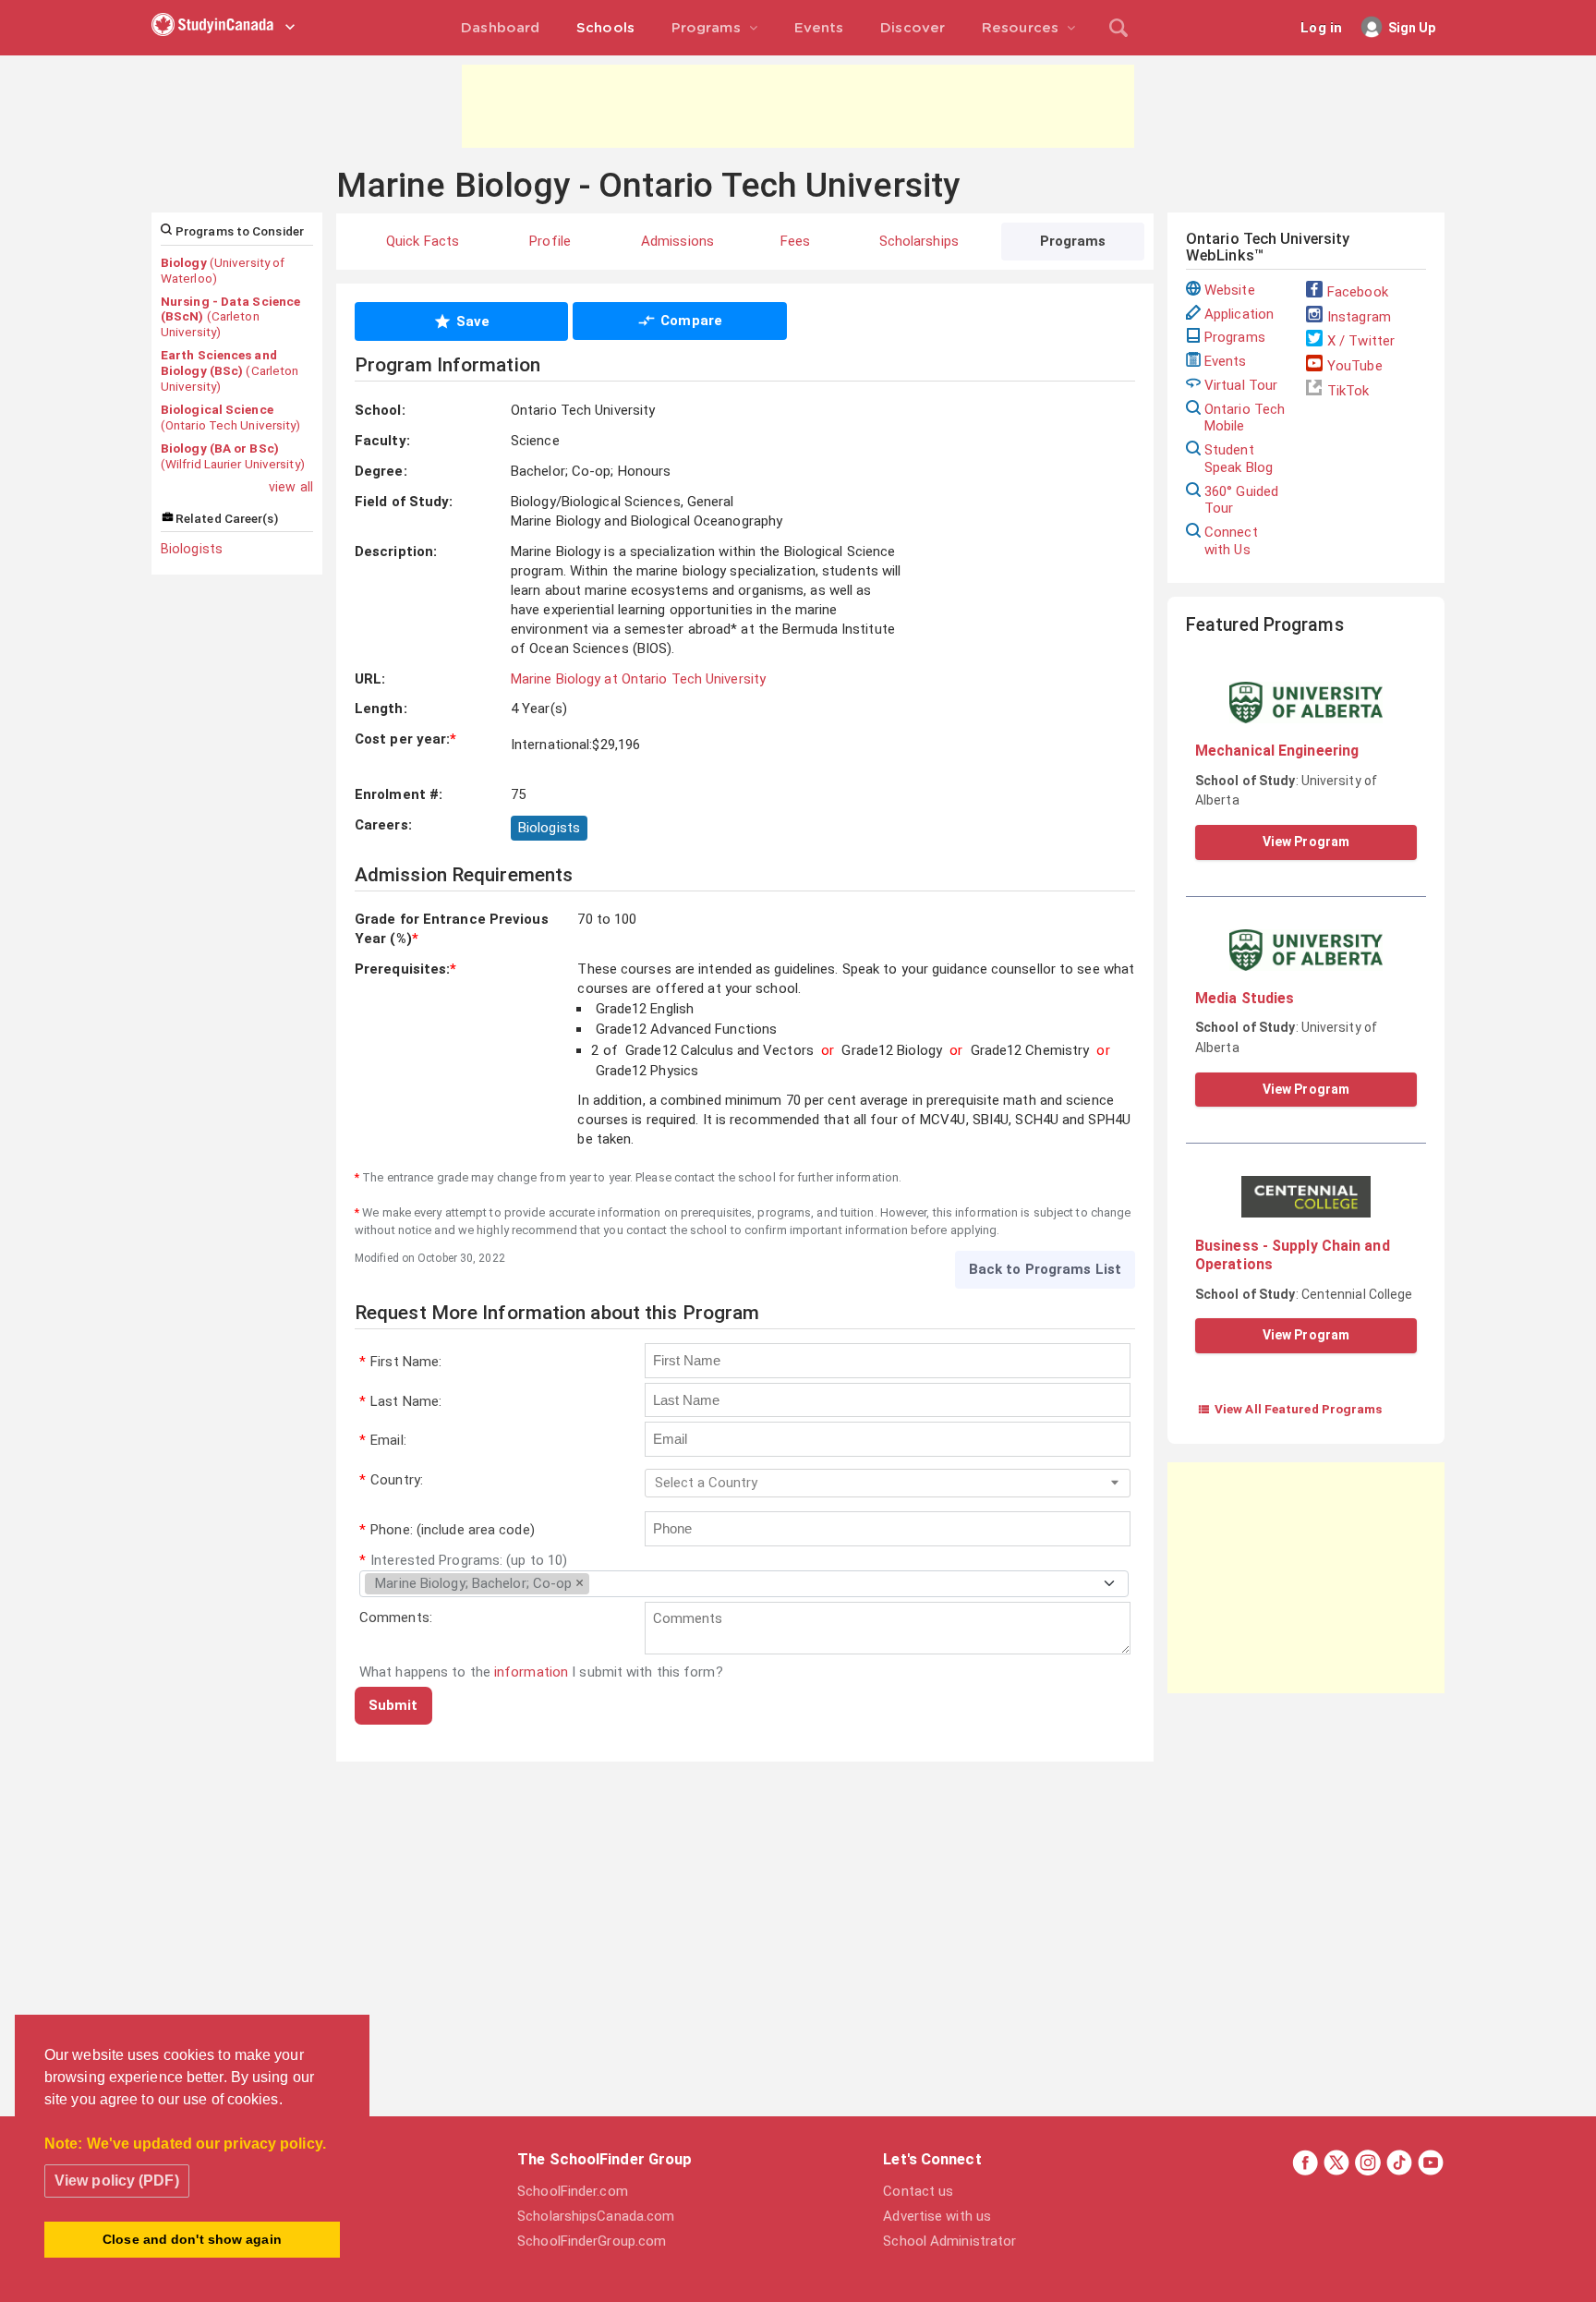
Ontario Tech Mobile (1245, 418)
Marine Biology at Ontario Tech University (638, 679)
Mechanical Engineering (1277, 751)
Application (1239, 314)
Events (1226, 361)
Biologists (192, 549)
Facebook (1358, 292)
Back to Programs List (1045, 1269)
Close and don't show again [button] (192, 2239)
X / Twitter (1361, 341)
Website (1230, 290)
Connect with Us (1231, 541)
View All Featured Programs (1290, 1409)
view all (291, 487)
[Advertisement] (798, 106)
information (531, 1672)
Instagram (1359, 317)
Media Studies (1245, 998)
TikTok (1348, 391)
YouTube (1355, 366)
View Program (1306, 842)
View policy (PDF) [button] (117, 2181)
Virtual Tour (1241, 385)
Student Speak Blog (1239, 459)
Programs (1235, 337)
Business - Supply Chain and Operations (1293, 1255)
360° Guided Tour (1241, 500)
